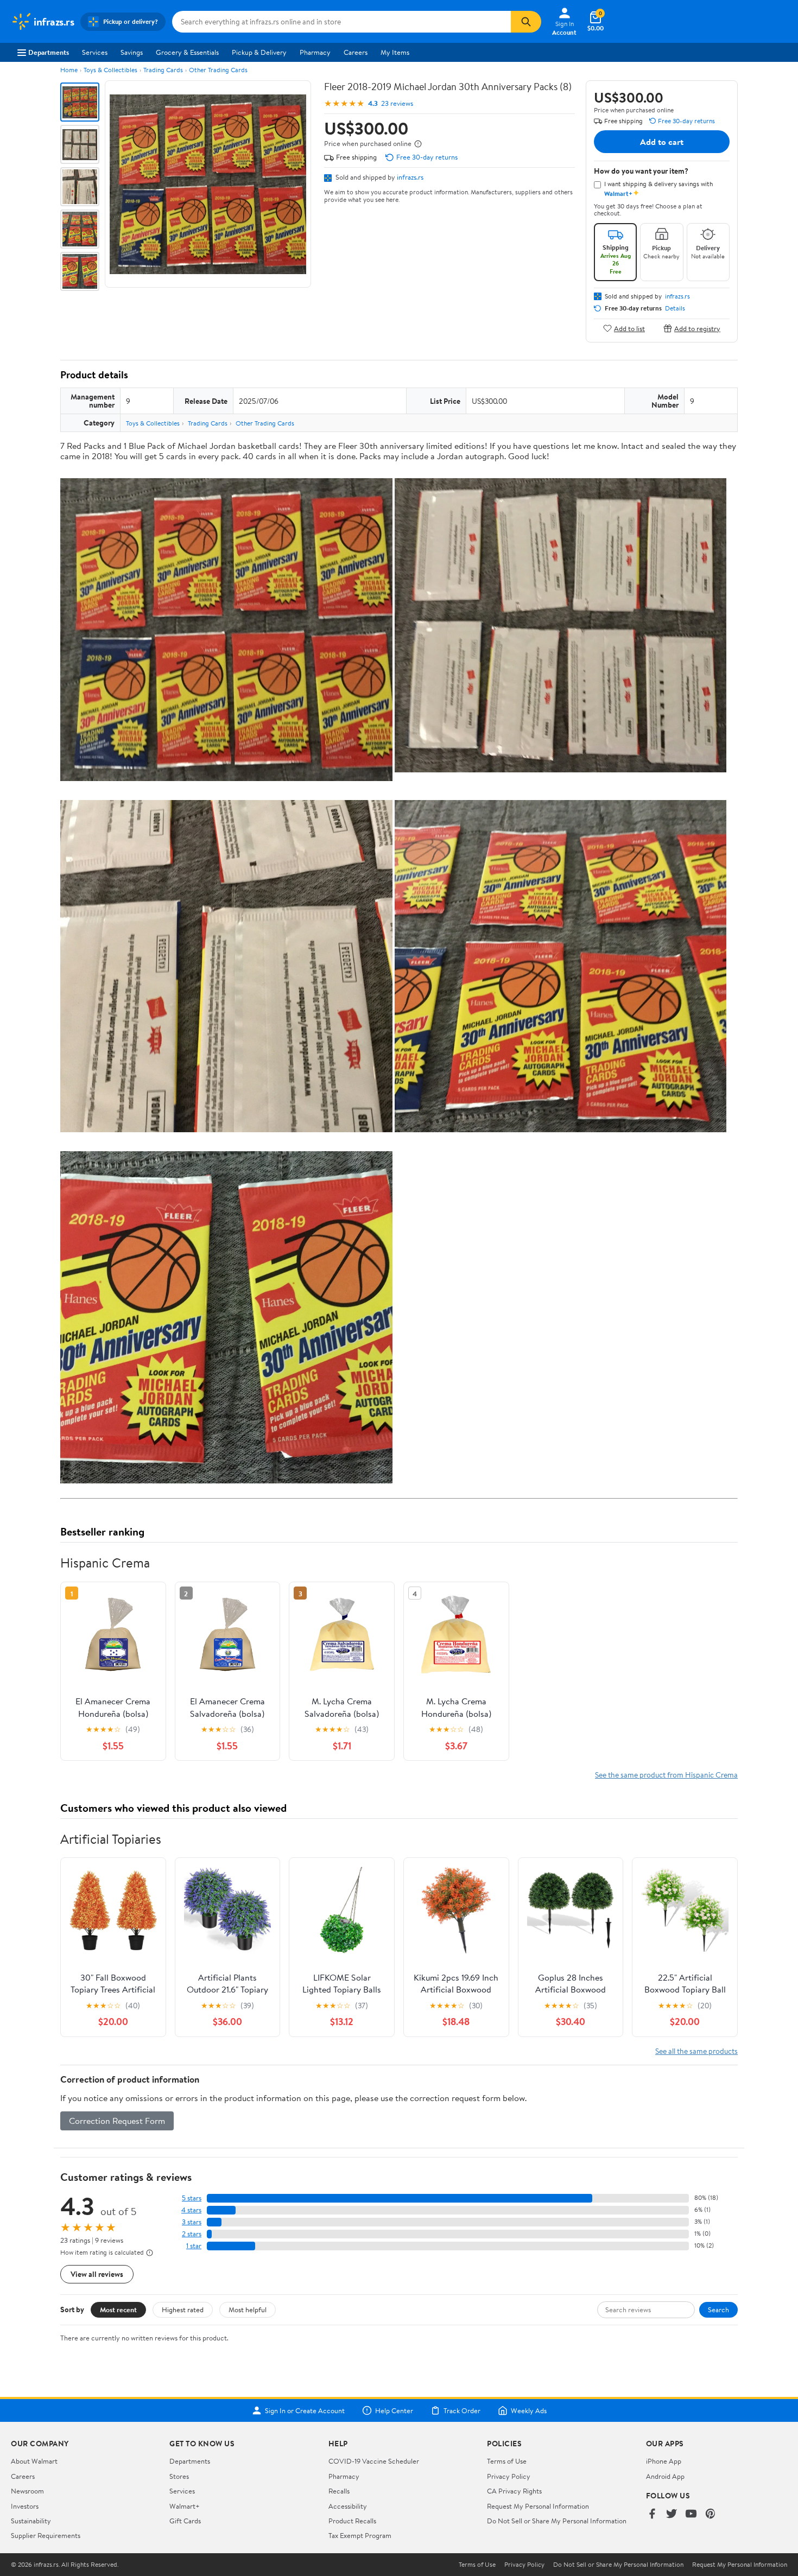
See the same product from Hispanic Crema (666, 1775)
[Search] (526, 22)
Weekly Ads (529, 2410)
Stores (179, 2476)
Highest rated (183, 2309)
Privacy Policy (509, 2476)
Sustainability (31, 2521)
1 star (194, 2246)
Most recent (118, 2309)
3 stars (192, 2222)
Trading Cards (163, 70)
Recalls (339, 2491)
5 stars (192, 2198)
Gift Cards (185, 2521)
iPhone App (664, 2461)
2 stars (192, 2234)
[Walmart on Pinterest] (711, 2514)
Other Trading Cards (218, 70)
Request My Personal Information (538, 2506)
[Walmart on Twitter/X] (672, 2514)
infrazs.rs (410, 177)
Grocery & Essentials (187, 52)
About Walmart (34, 2461)
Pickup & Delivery (259, 52)
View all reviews (97, 2274)
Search (718, 2309)
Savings (132, 52)
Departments (49, 52)
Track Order (462, 2410)
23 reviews (397, 103)
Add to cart (662, 142)
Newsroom (27, 2491)
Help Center (394, 2410)
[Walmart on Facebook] (652, 2514)
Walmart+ (185, 2506)
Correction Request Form (117, 2121)
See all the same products (696, 2051)
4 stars (191, 2210)
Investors (25, 2506)
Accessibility (348, 2506)
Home (69, 70)
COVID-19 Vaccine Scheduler (374, 2461)
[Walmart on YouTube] (691, 2514)
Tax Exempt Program (360, 2535)
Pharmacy (315, 52)
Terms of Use (507, 2461)
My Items (395, 52)
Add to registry (697, 328)
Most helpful (248, 2309)
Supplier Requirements (46, 2535)
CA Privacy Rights (514, 2491)
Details (675, 308)
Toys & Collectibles (110, 70)
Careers (356, 52)
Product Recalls (352, 2521)
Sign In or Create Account (305, 2410)
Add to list (629, 328)
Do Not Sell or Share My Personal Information (557, 2521)
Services (95, 52)
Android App (665, 2476)
